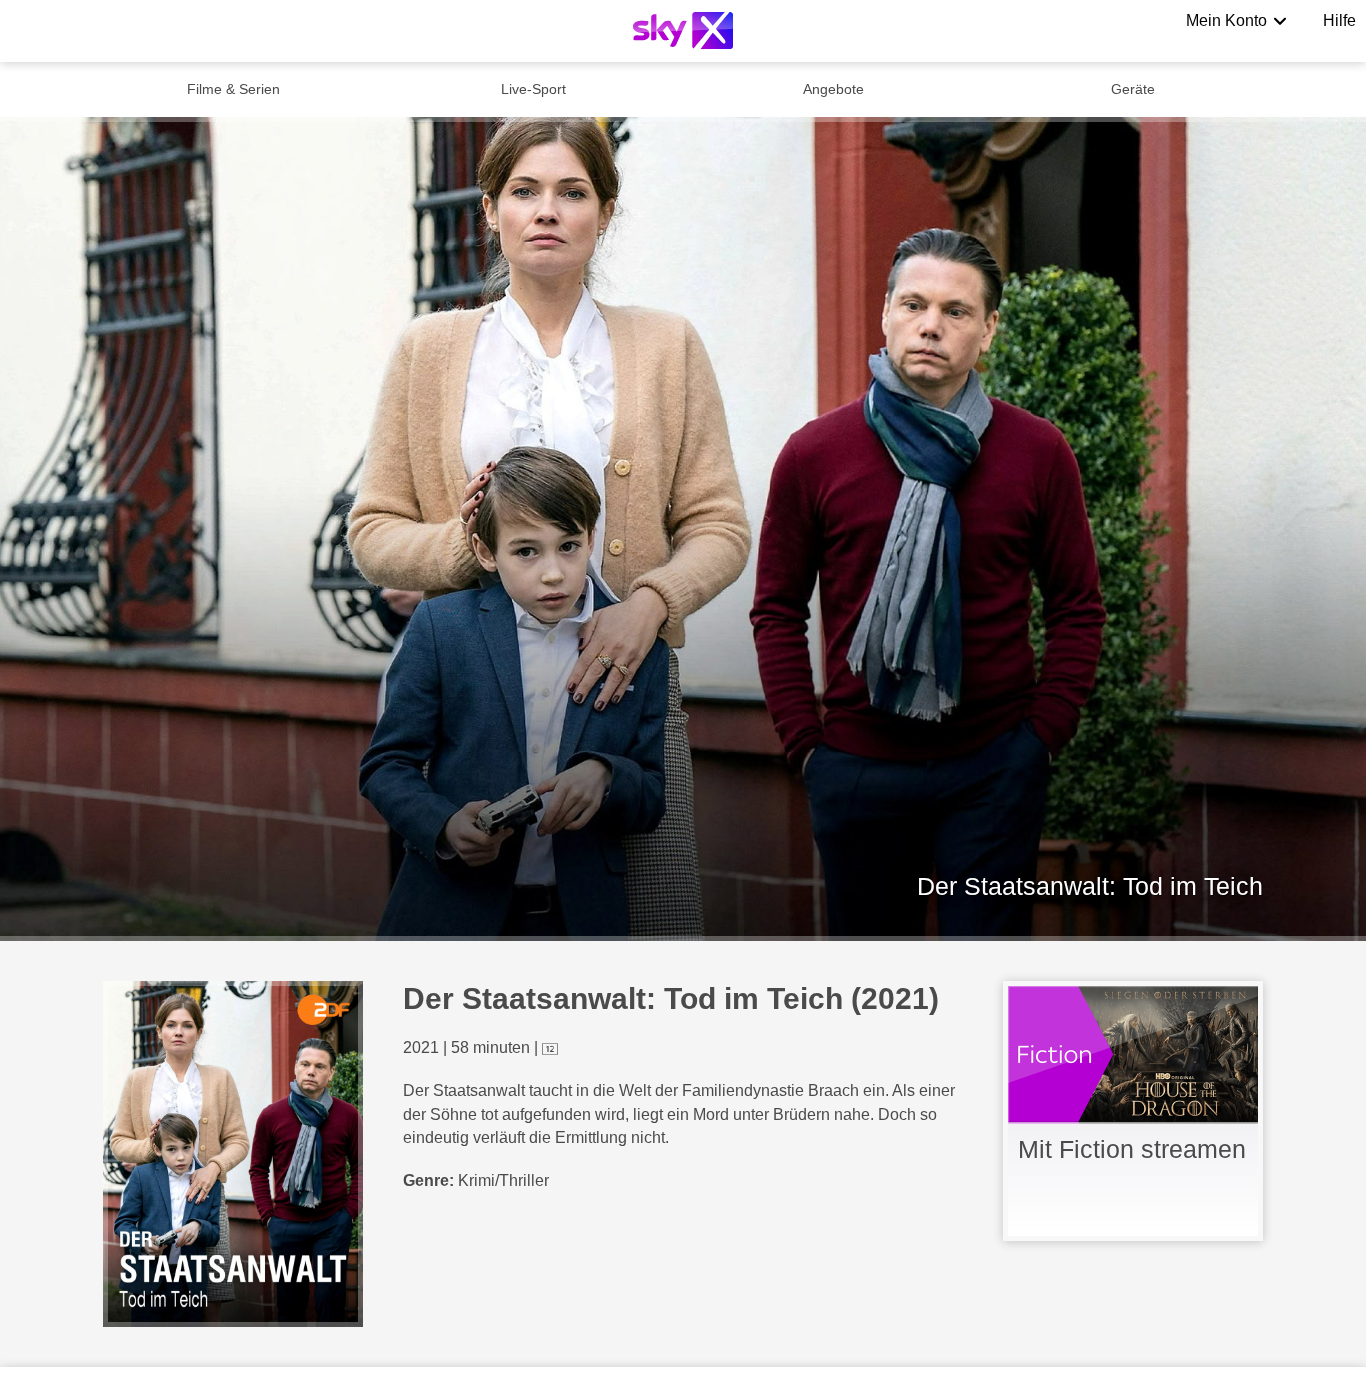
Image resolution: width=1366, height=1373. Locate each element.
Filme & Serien (233, 89)
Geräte (1133, 89)
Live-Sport (533, 89)
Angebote (833, 89)
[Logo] (683, 30)
